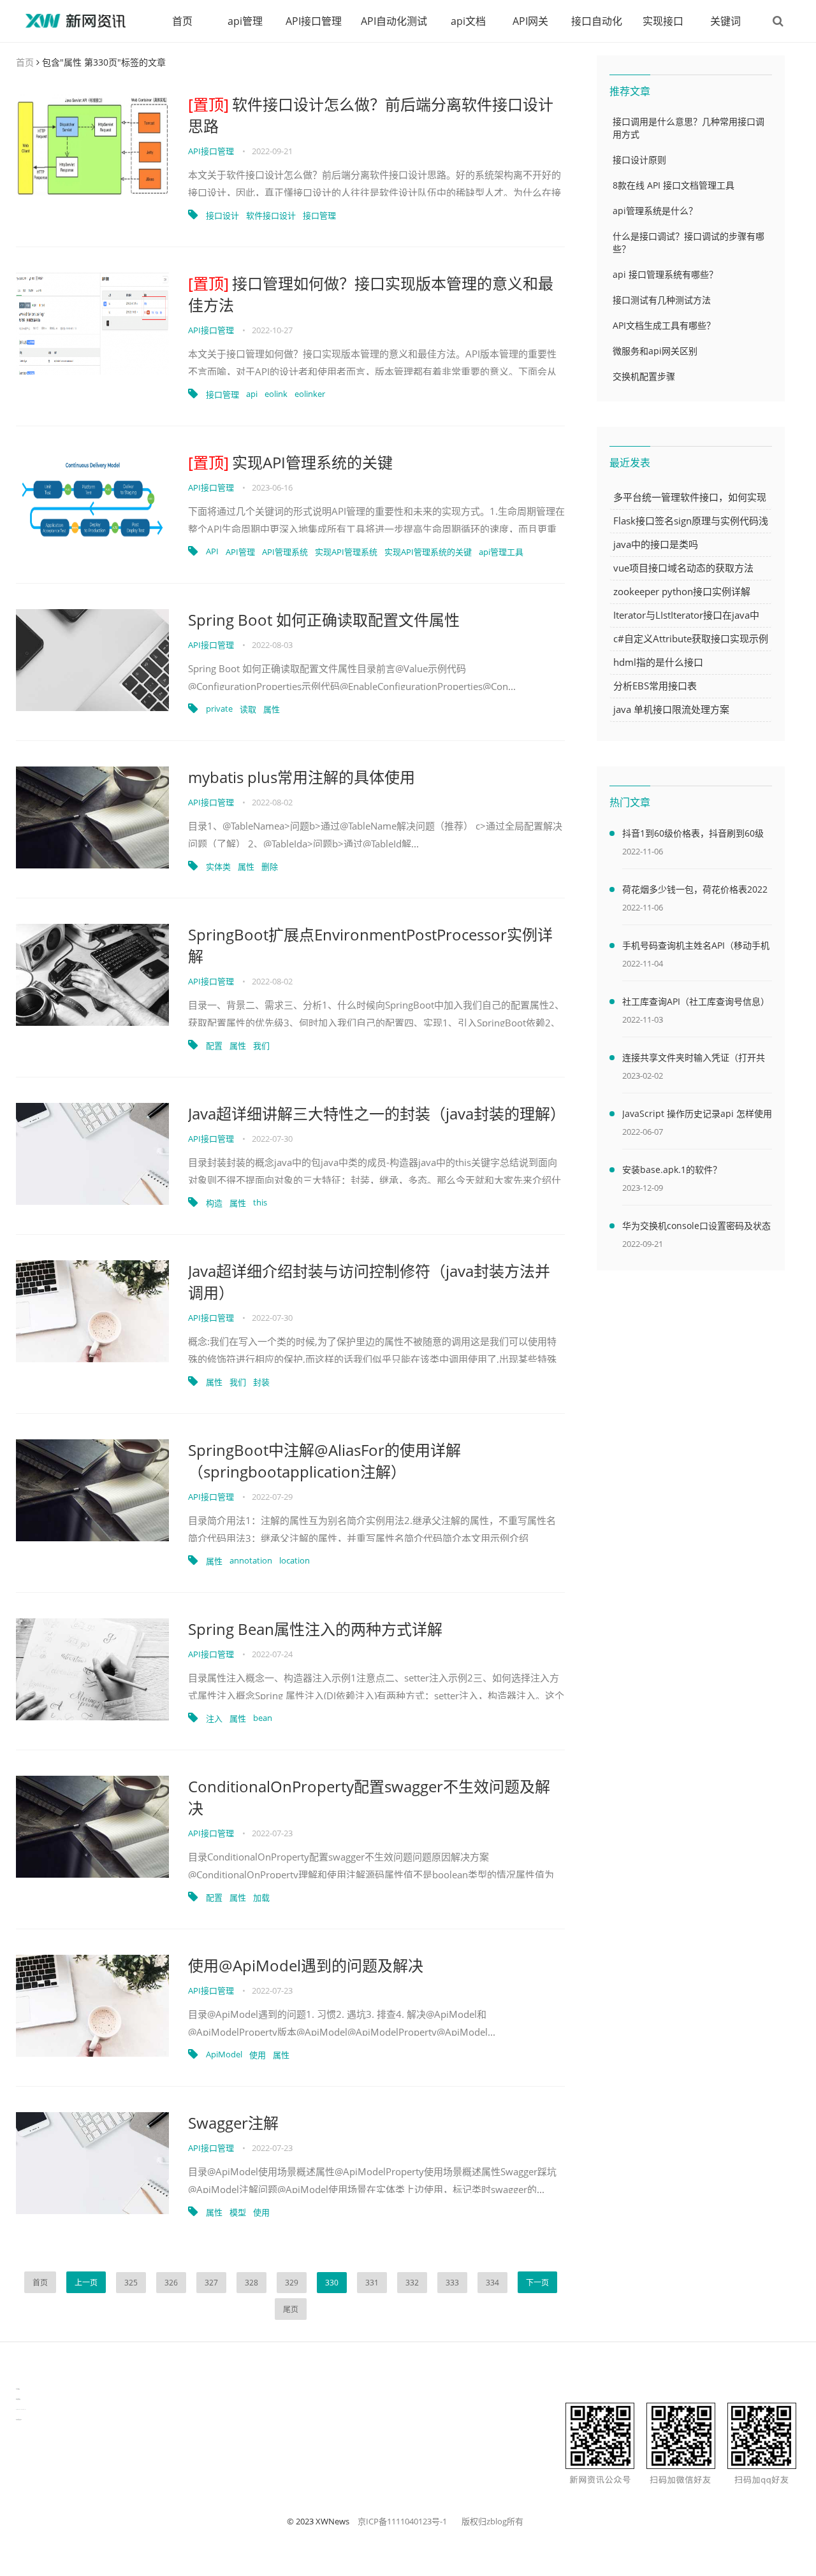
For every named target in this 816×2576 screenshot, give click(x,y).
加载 (261, 1897)
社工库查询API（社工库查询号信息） (696, 1001)
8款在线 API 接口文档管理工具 (674, 185)
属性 (272, 709)
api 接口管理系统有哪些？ (665, 274)
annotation (251, 1560)
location (295, 1560)
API (212, 551)
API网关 (530, 21)
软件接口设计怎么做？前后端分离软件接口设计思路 (371, 115)
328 (251, 2283)
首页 (182, 21)
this (260, 1202)
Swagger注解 (233, 2123)
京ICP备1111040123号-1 (402, 2521)
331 (372, 2283)
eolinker (310, 394)
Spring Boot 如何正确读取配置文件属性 (324, 620)
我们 (261, 1046)
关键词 (725, 21)
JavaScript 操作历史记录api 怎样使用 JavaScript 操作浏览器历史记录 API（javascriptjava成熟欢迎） (697, 1116)
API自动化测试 (394, 21)
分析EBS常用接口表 (655, 686)
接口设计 (222, 215)
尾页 (291, 2309)
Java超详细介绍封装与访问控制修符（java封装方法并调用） (369, 1282)
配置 (214, 1046)
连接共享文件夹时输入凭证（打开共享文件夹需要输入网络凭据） (694, 1060)
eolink (276, 394)
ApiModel (224, 2054)
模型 (238, 2212)
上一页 (86, 2283)
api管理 (245, 21)
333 (452, 2283)
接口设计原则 (639, 160)
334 (492, 2283)
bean (263, 1718)
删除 (270, 867)
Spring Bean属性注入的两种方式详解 (315, 1629)
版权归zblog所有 (492, 2521)
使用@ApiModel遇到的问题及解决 (306, 1965)
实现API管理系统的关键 (290, 462)
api (252, 394)
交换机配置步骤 (644, 376)
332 (412, 2283)
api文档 (468, 21)
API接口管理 (314, 21)
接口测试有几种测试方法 (662, 300)
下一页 (537, 2283)
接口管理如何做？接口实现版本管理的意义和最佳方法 (371, 294)
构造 (214, 1203)
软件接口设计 (271, 215)
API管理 (240, 552)
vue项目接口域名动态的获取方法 (683, 568)
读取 (248, 709)
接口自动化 (597, 21)
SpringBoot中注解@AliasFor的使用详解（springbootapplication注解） (324, 1461)
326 (171, 2283)
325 (131, 2283)
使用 (258, 2055)
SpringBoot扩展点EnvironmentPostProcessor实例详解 (370, 945)
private (219, 709)
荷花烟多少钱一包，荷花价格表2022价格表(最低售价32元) (695, 891)
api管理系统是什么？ (655, 211)
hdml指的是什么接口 (658, 662)
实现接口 (663, 21)
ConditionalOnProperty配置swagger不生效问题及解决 (369, 1797)
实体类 (218, 867)
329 (292, 2283)
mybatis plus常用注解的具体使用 (302, 777)
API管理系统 (285, 552)
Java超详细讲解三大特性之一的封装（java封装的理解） (376, 1113)
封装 (261, 1382)
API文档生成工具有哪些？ (664, 325)
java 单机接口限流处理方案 (671, 709)
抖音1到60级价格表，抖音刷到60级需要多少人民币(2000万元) (693, 835)
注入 (214, 1718)
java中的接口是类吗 (656, 544)
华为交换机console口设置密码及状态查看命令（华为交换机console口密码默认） (696, 1228)
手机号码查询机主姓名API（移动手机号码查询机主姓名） (696, 947)
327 (211, 2283)
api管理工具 (501, 552)
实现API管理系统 (346, 552)
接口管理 (319, 215)
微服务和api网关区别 (655, 351)
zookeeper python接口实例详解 (682, 591)
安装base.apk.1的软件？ (672, 1169)
